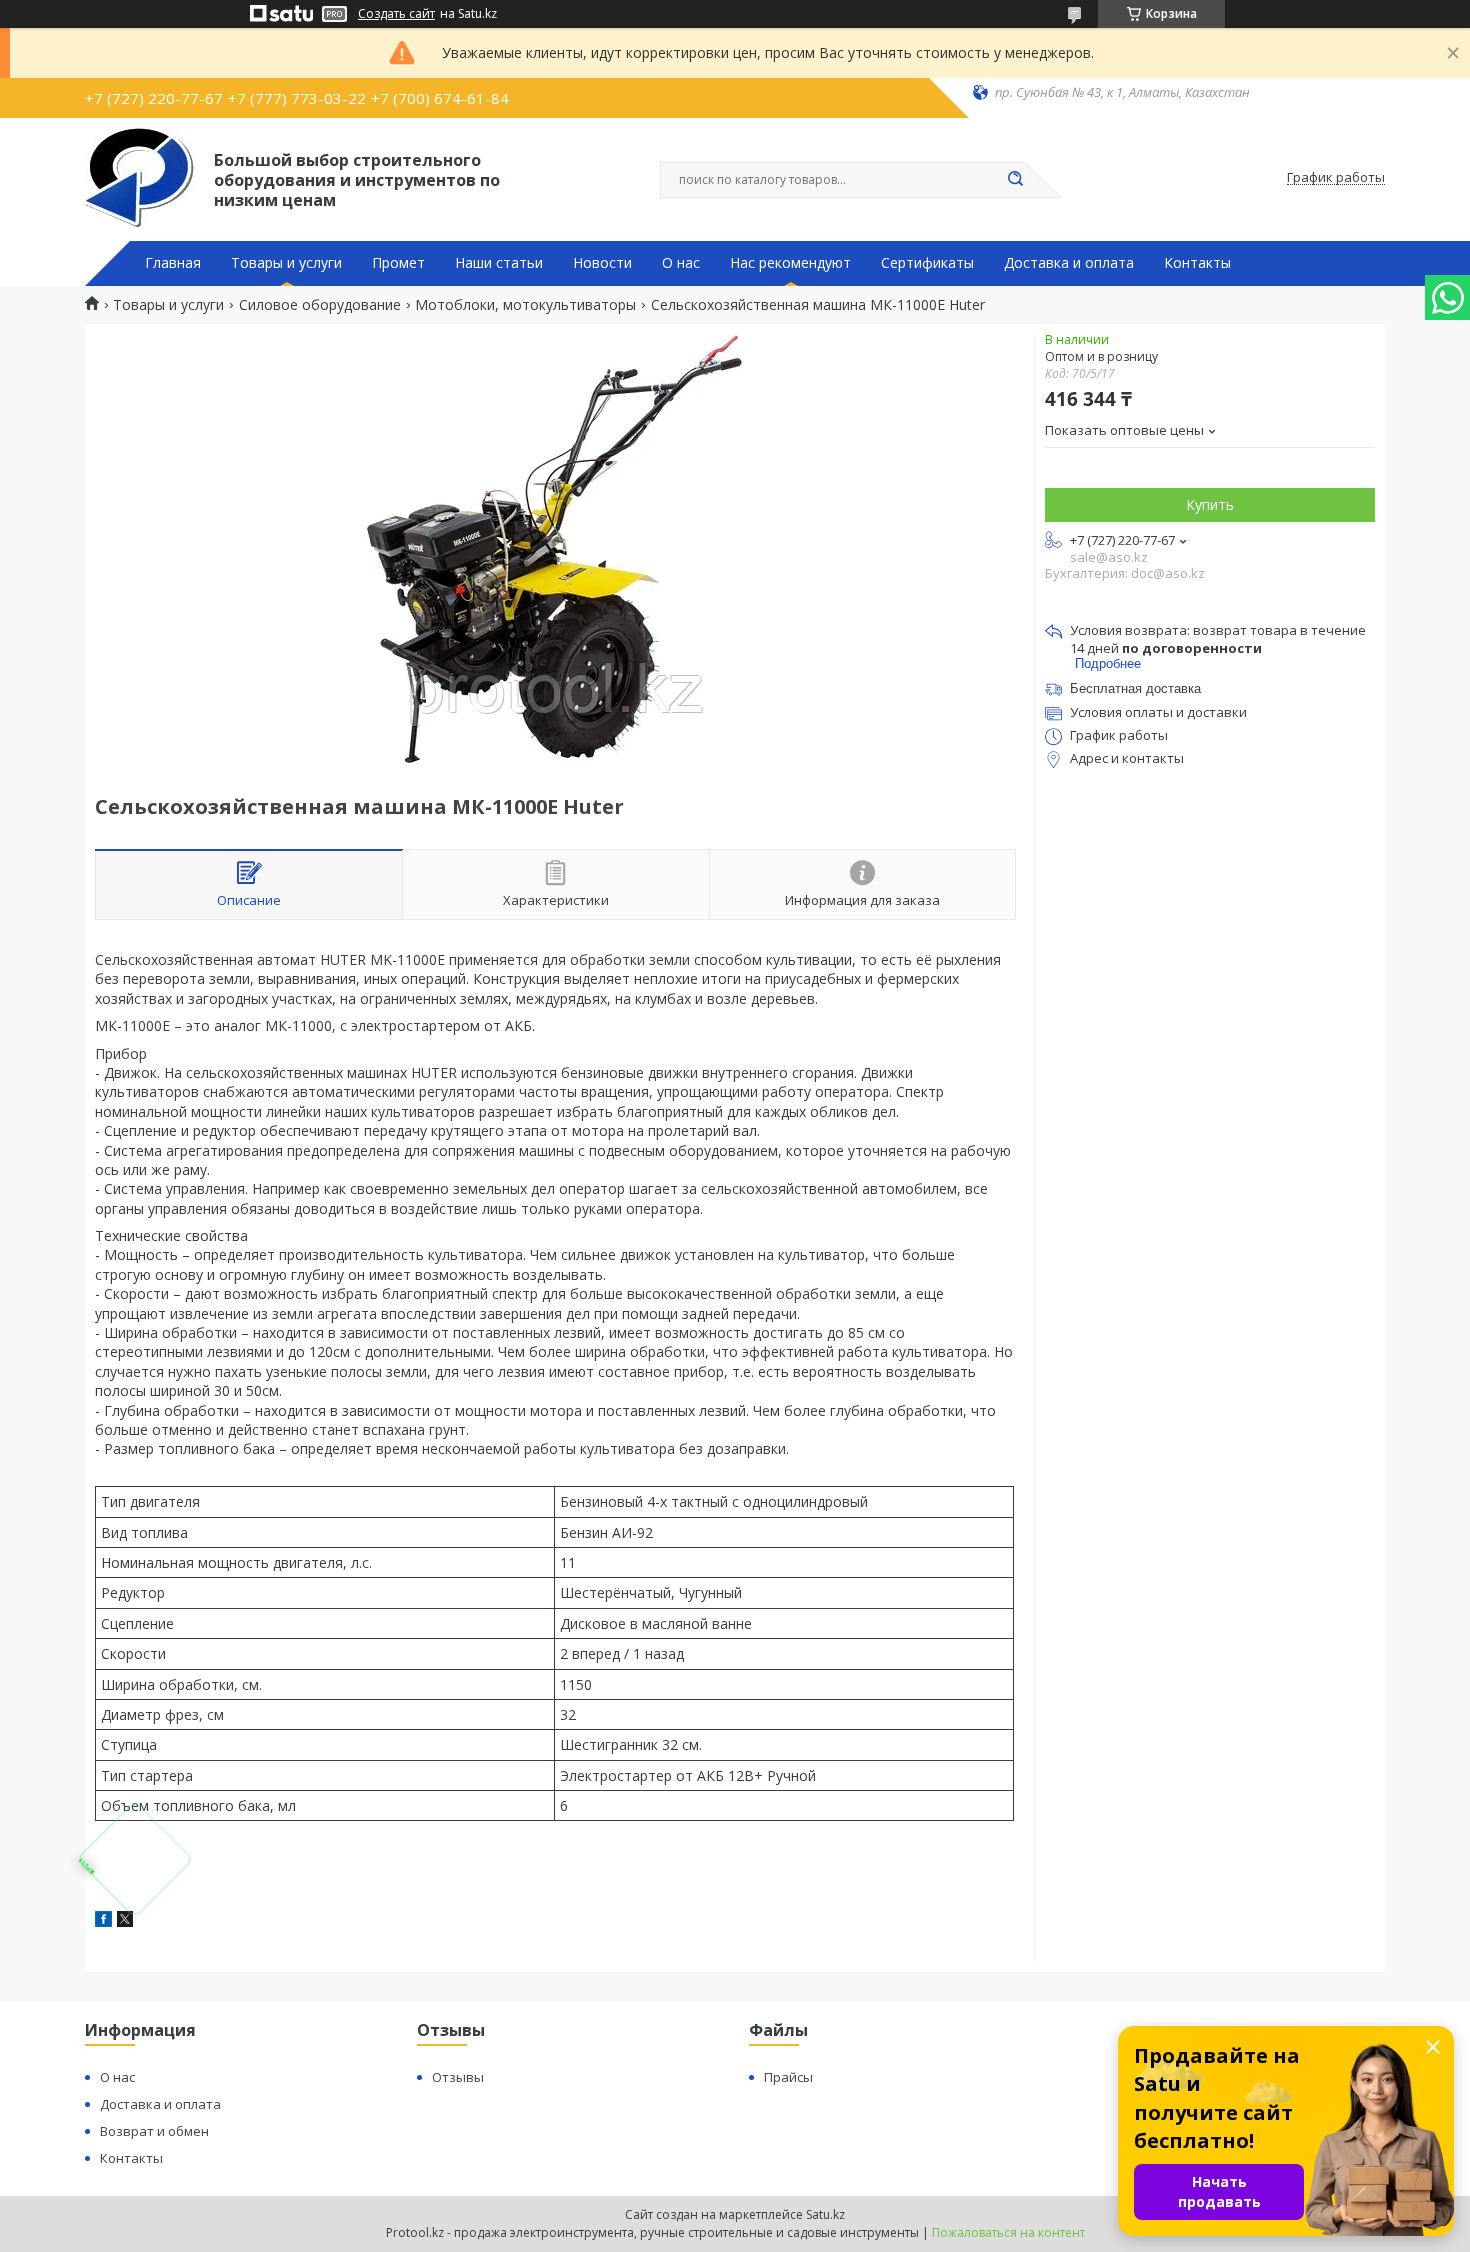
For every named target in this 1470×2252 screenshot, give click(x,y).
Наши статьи (499, 263)
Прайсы (788, 2077)
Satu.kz (825, 2214)
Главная (173, 263)
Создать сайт (396, 14)
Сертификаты (927, 263)
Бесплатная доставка (1135, 688)
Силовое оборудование (320, 305)
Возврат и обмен (154, 2131)
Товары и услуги (286, 263)
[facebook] (103, 1921)
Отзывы (458, 2077)
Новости (602, 263)
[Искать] (1015, 180)
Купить (1210, 504)
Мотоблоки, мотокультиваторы (525, 305)
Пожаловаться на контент (1008, 2232)
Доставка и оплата (1069, 263)
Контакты (1197, 263)
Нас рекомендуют (790, 263)
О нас (681, 263)
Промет (398, 263)
